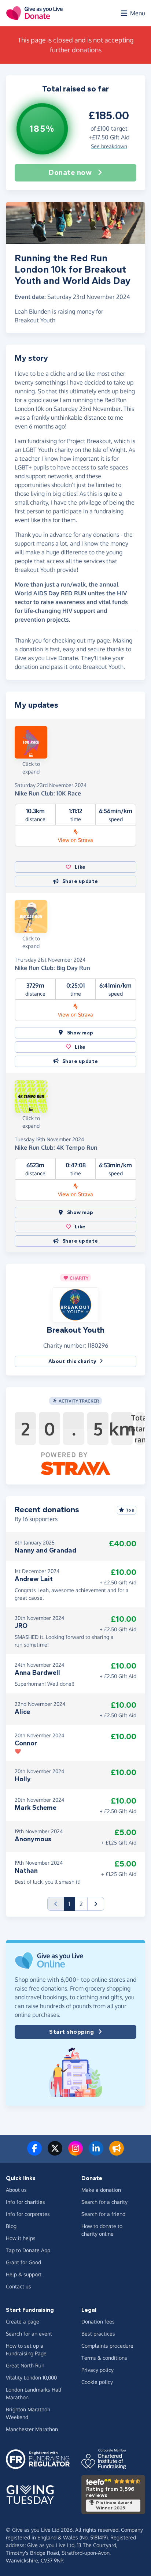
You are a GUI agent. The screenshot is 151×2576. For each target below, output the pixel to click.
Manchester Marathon (32, 2429)
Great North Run (25, 2365)
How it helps (21, 2238)
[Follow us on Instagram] (75, 2153)
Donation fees (98, 2322)
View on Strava (75, 840)
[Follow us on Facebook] (34, 2153)
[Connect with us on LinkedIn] (96, 2153)
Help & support (24, 2274)
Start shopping (71, 2032)
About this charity (73, 1361)
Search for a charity (104, 2202)
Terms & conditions (104, 2358)
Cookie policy (97, 2382)
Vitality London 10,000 (31, 2377)
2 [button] (81, 1904)
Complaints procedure (107, 2346)
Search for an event (29, 2334)
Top (130, 1510)
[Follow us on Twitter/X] (55, 2153)
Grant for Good (23, 2262)
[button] (75, 1304)
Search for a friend (103, 2214)
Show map (80, 1033)
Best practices (98, 2334)
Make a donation (101, 2190)
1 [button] (72, 1904)
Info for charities (25, 2202)
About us (16, 2190)
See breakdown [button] (109, 146)
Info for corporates (28, 2214)
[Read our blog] (117, 2153)
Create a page (23, 2322)
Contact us (19, 2286)
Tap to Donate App (28, 2250)
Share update (80, 881)
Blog (11, 2226)
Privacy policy (97, 2370)
